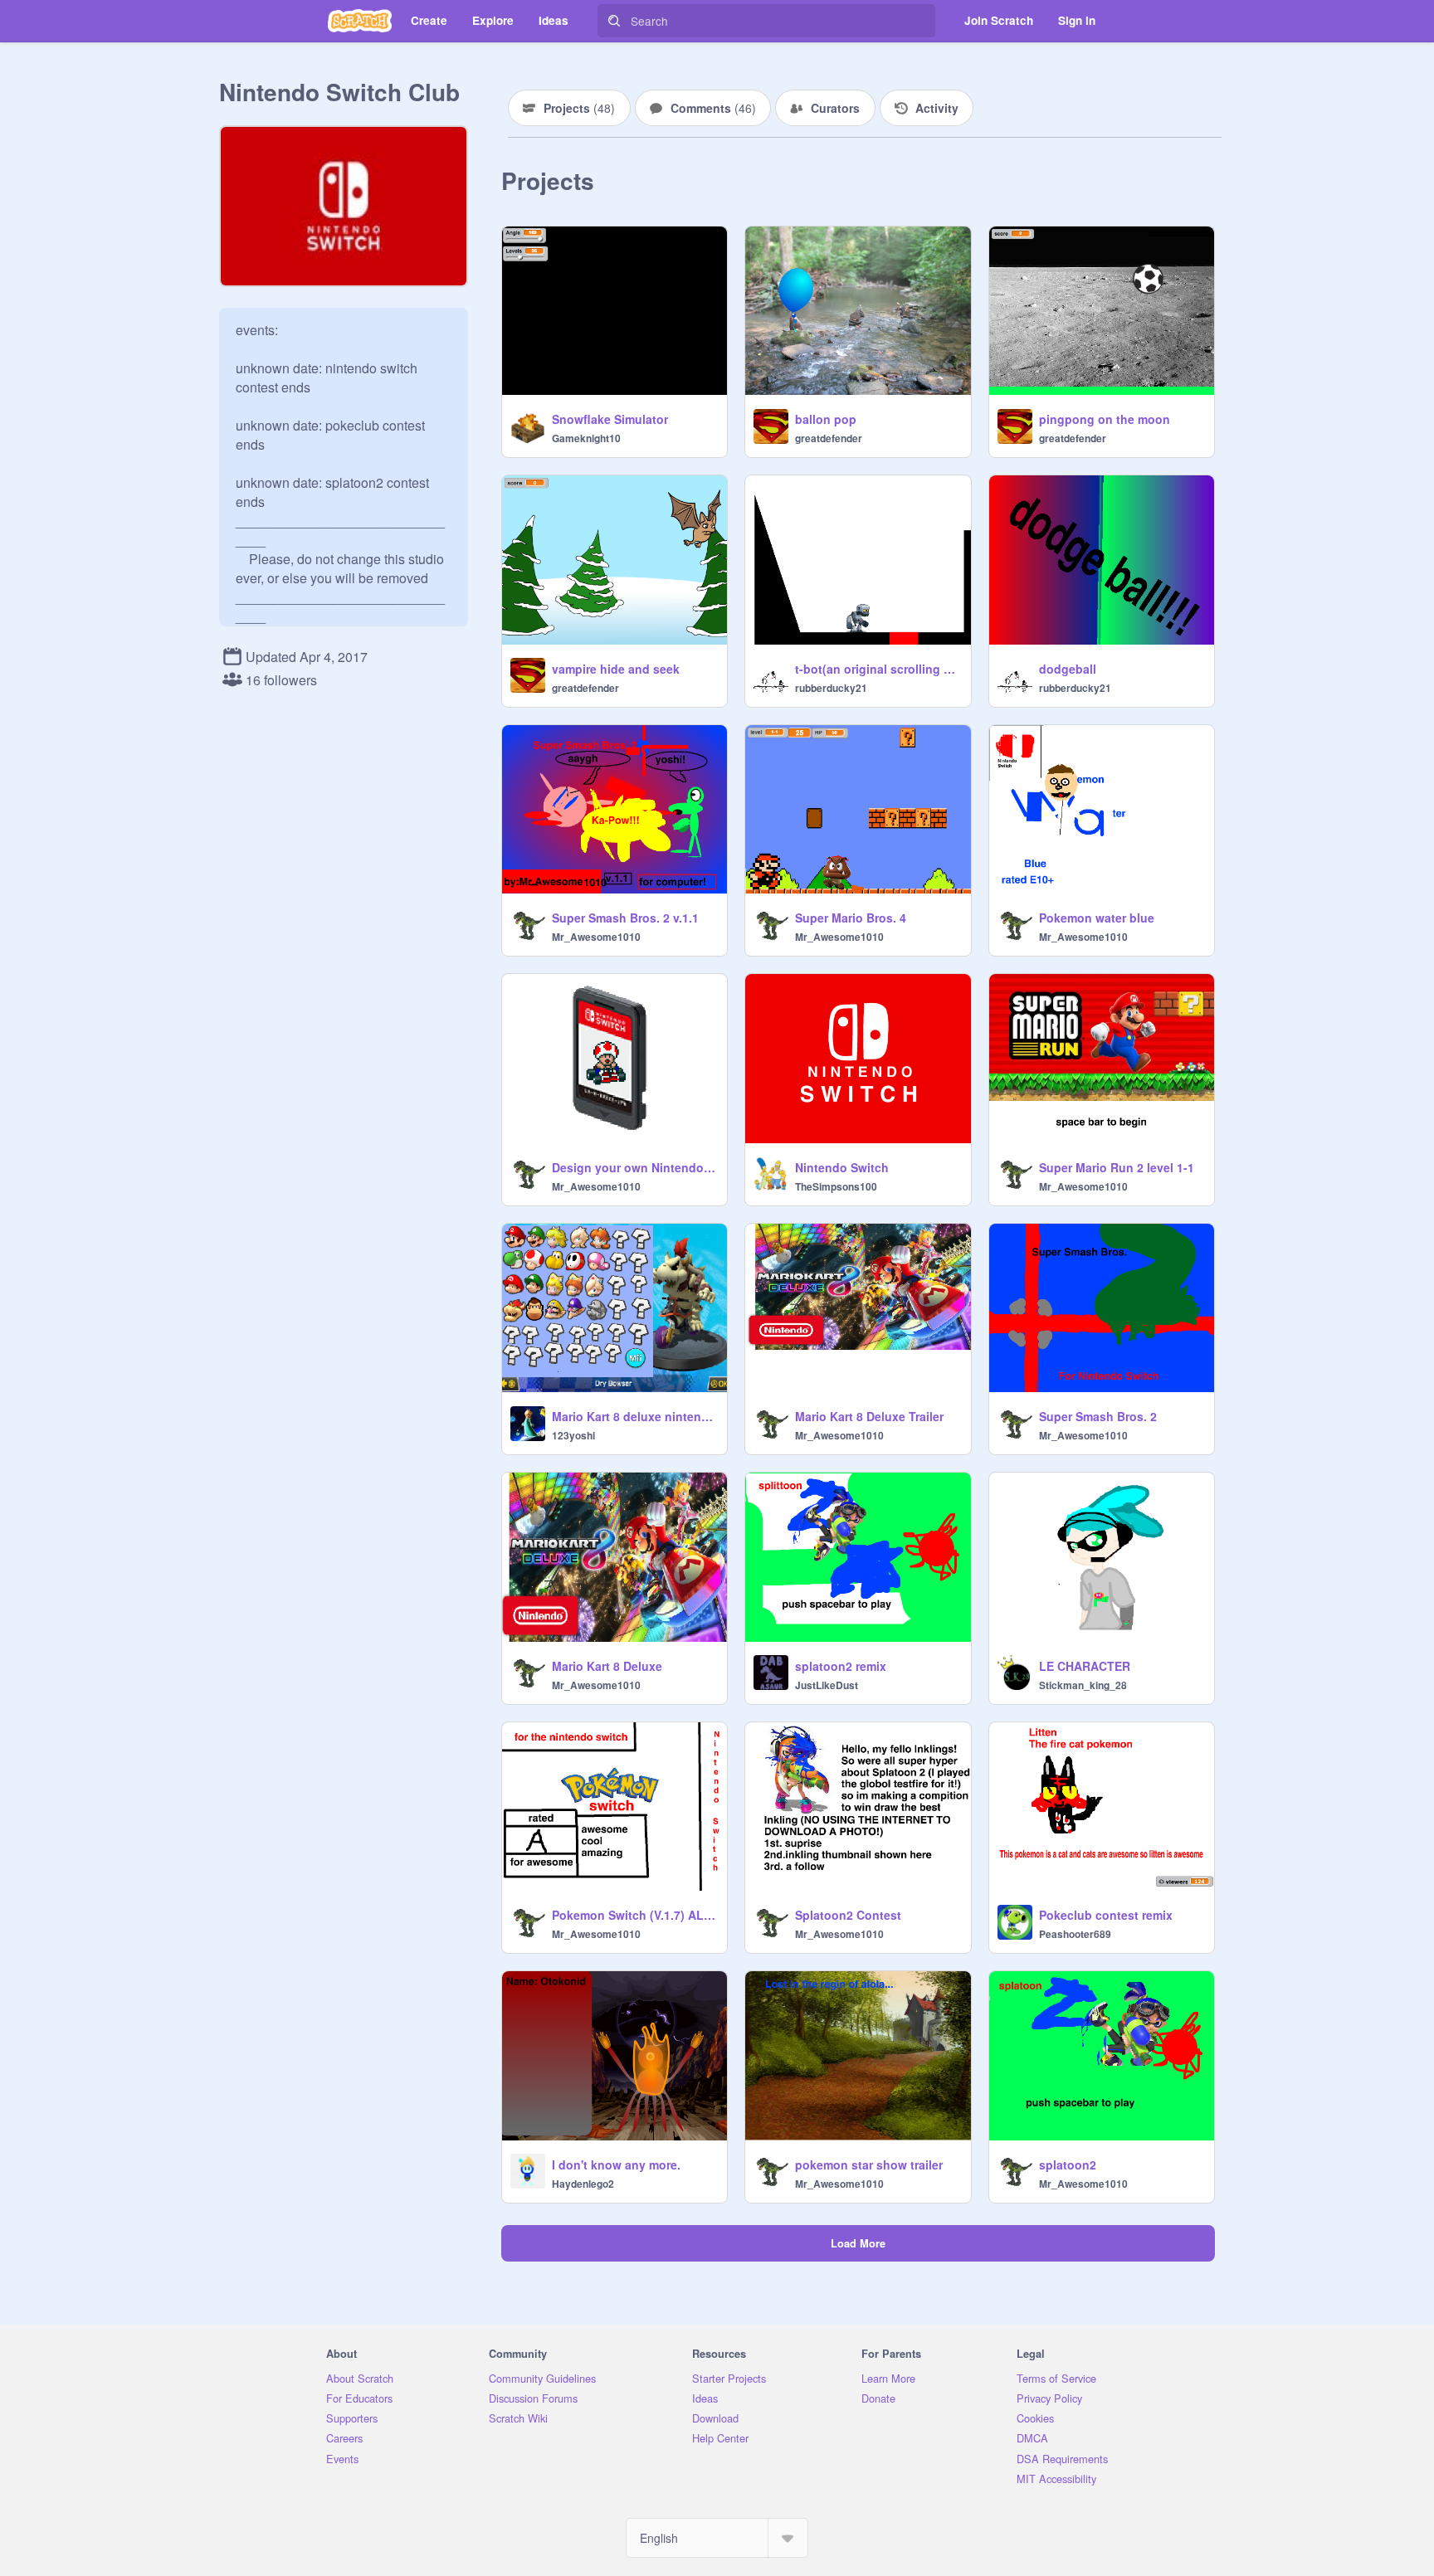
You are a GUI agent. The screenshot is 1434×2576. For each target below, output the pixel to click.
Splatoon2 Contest (848, 1915)
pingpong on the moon (1105, 419)
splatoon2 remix (841, 1666)
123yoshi (573, 1435)
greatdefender (829, 438)
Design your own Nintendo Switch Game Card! (634, 1167)
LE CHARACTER (1085, 1666)
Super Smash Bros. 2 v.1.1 (625, 918)
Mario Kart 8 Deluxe (607, 1666)
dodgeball (1068, 669)
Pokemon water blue (1097, 918)
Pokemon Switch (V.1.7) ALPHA (634, 1915)
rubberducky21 (831, 688)
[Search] (614, 21)
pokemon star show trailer (869, 2165)
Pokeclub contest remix (1106, 1915)
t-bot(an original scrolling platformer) (878, 669)
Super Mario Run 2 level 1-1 (1117, 1167)
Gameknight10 (586, 438)
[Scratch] (360, 21)
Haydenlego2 (583, 2184)
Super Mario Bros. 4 (851, 918)
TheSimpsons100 (836, 1186)
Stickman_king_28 (1083, 1685)
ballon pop (826, 419)
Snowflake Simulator (610, 419)
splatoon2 (1068, 2165)
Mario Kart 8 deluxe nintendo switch (634, 1416)
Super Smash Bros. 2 (1098, 1416)
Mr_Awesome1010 (596, 937)
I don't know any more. (616, 2165)
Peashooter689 (1075, 1934)
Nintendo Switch (842, 1167)
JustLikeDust (827, 1685)
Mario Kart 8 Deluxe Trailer (869, 1416)
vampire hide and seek (616, 669)
